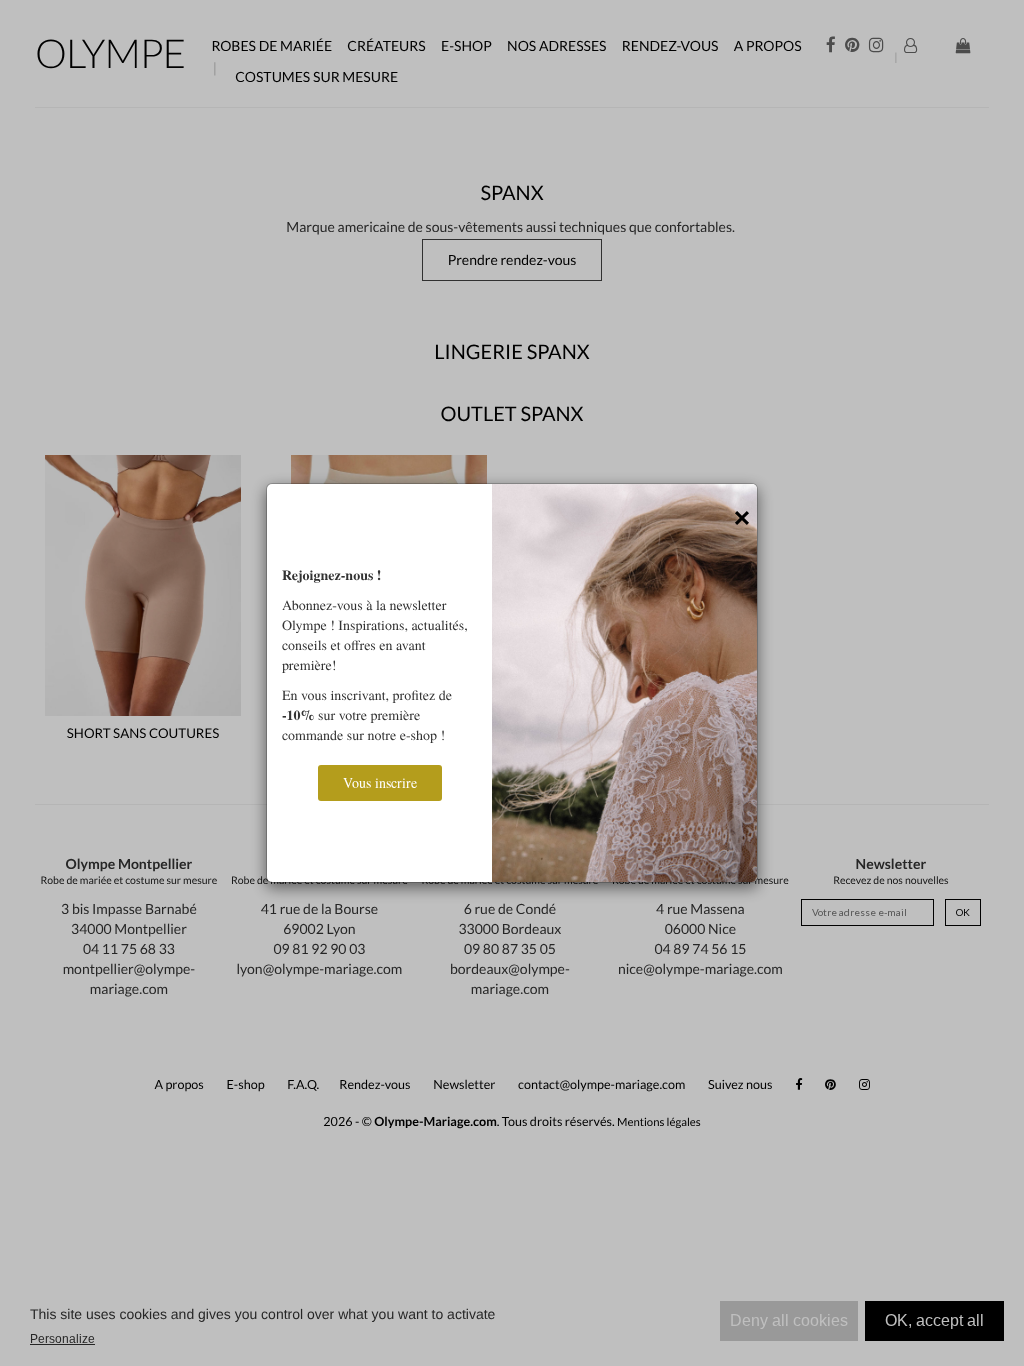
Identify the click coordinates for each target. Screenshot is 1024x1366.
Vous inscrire (380, 782)
